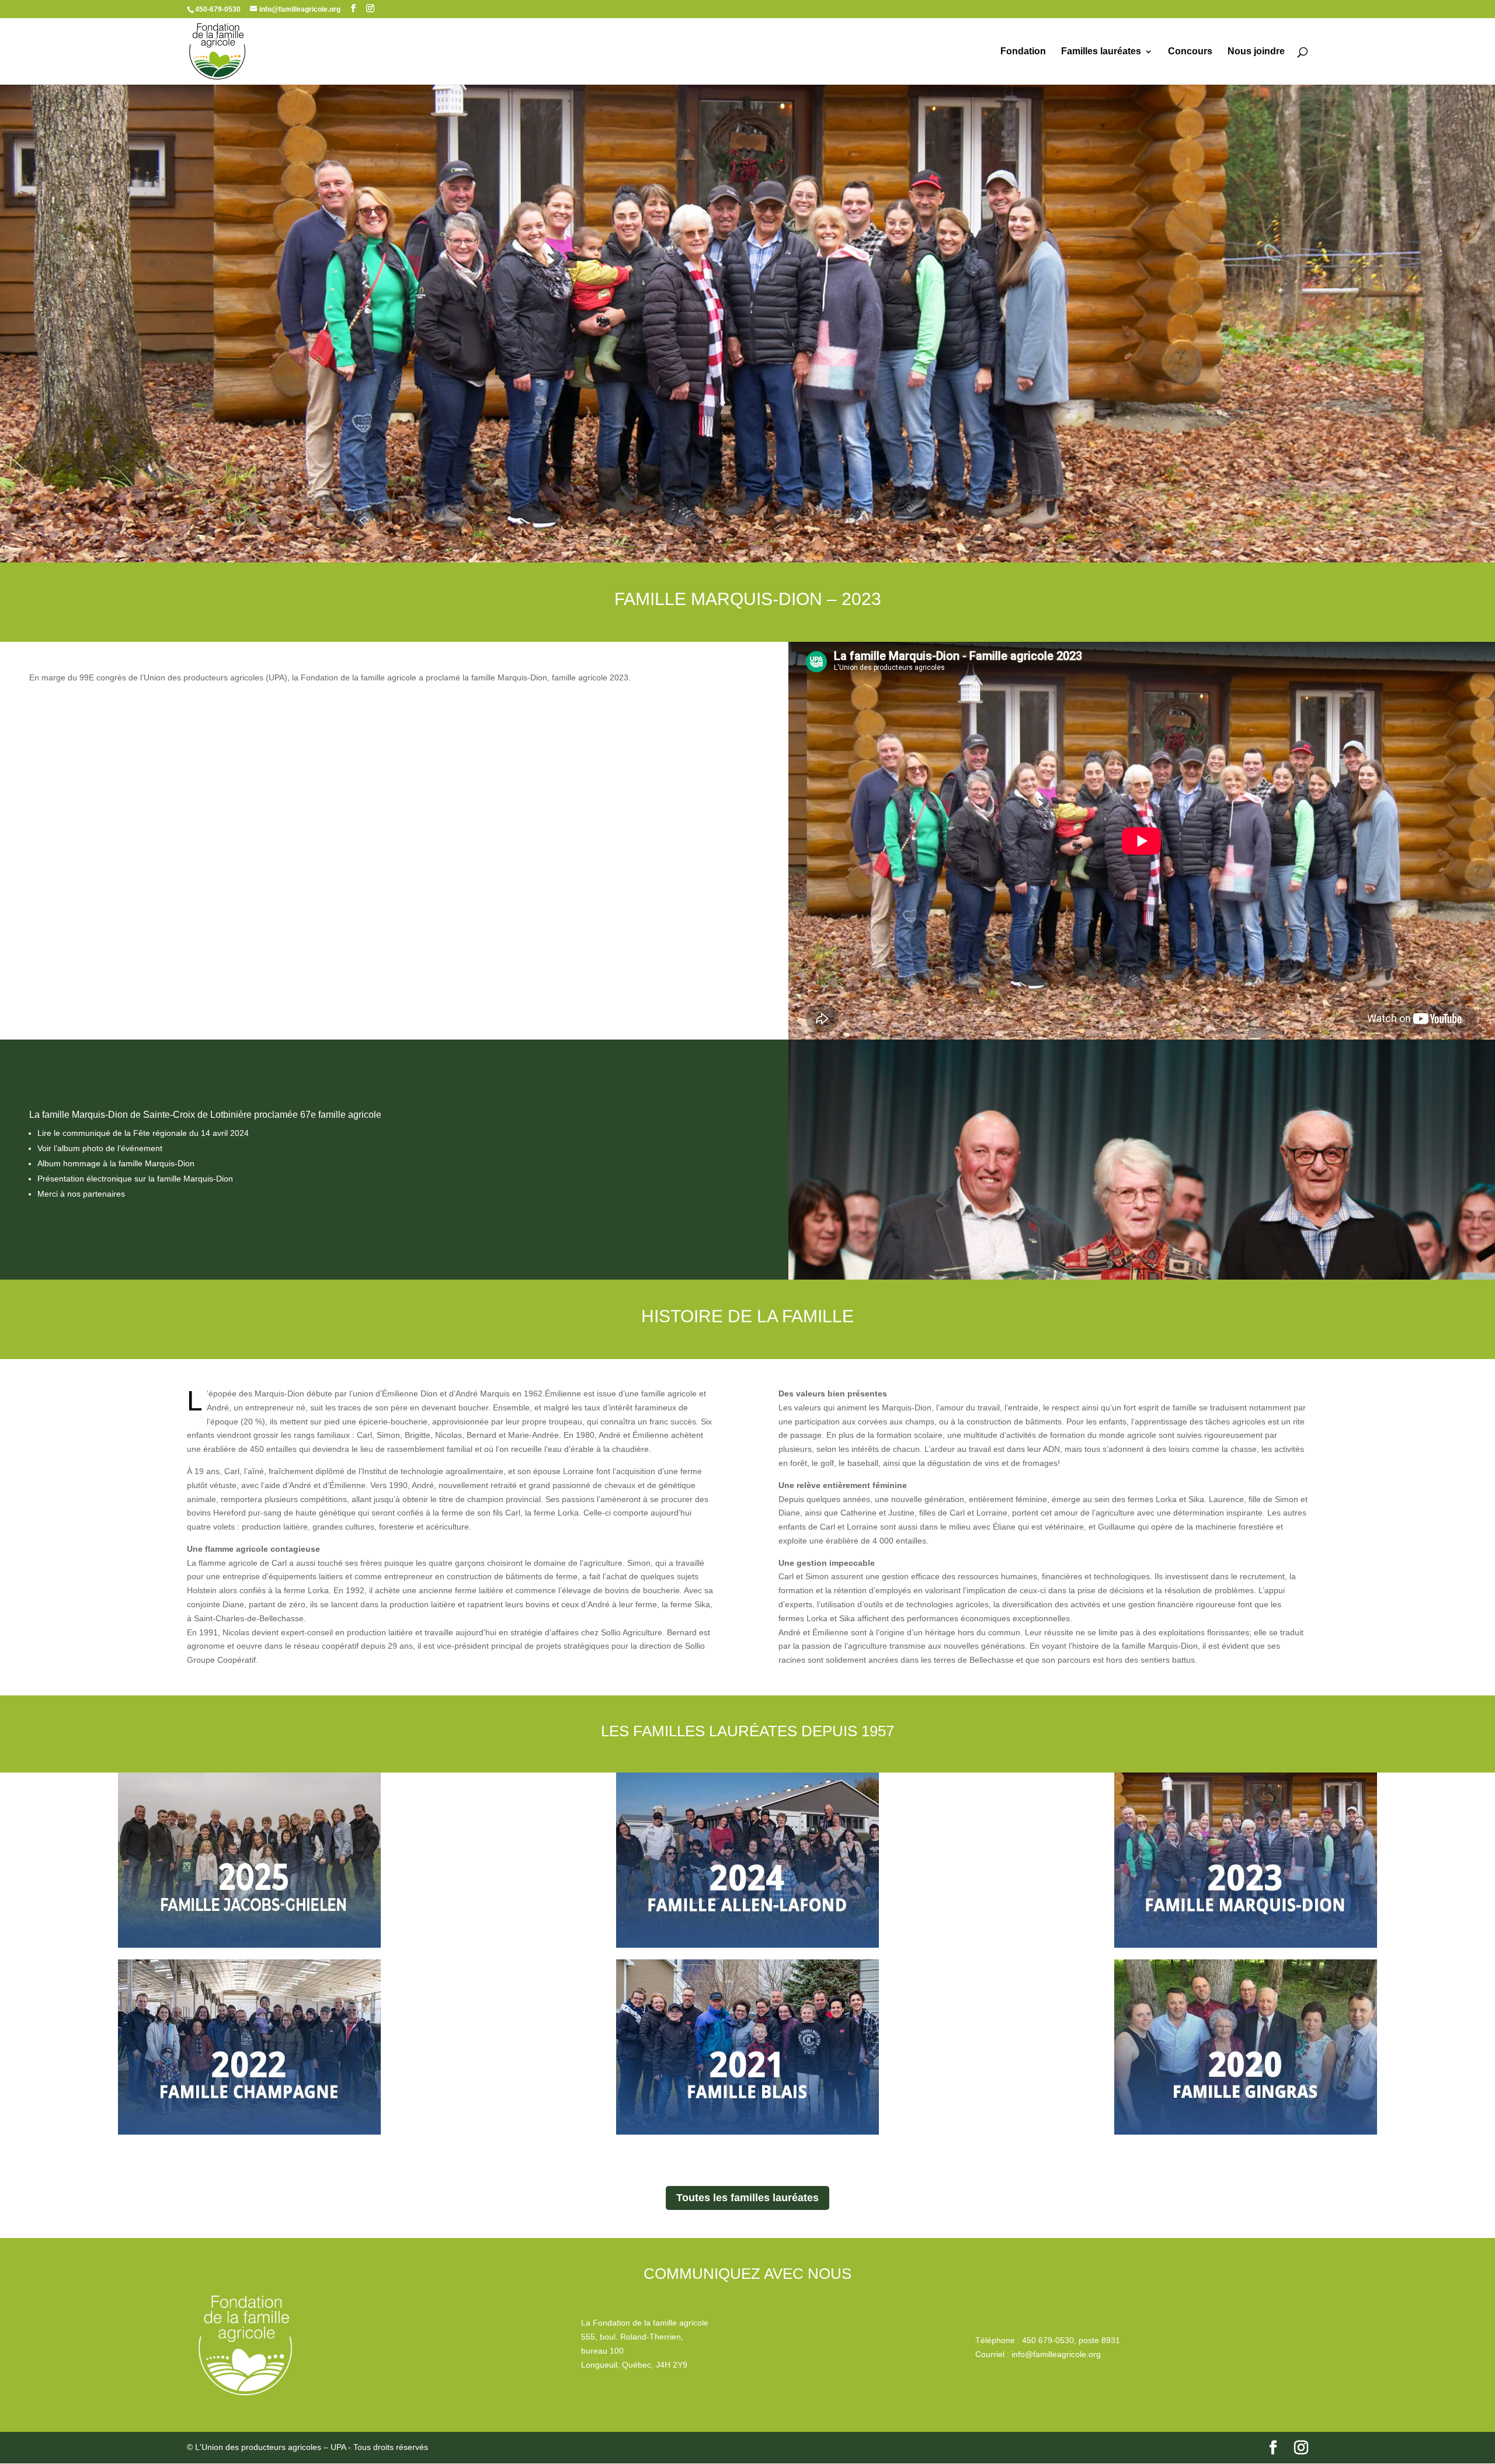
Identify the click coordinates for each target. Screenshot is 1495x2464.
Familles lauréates (1101, 52)
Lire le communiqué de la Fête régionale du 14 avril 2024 (143, 1133)
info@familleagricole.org (1056, 2354)
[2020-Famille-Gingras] (1245, 2047)
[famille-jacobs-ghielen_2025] (249, 1860)
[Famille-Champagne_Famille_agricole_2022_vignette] (249, 2047)
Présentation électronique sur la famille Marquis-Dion (135, 1179)
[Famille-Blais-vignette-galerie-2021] (747, 2047)
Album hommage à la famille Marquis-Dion (116, 1163)
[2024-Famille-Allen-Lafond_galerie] (747, 1860)
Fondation (1023, 52)
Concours (1190, 52)
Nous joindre (1256, 52)
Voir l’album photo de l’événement (100, 1148)
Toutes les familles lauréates (747, 2198)
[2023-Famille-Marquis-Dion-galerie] (1245, 1860)
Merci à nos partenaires (81, 1194)
